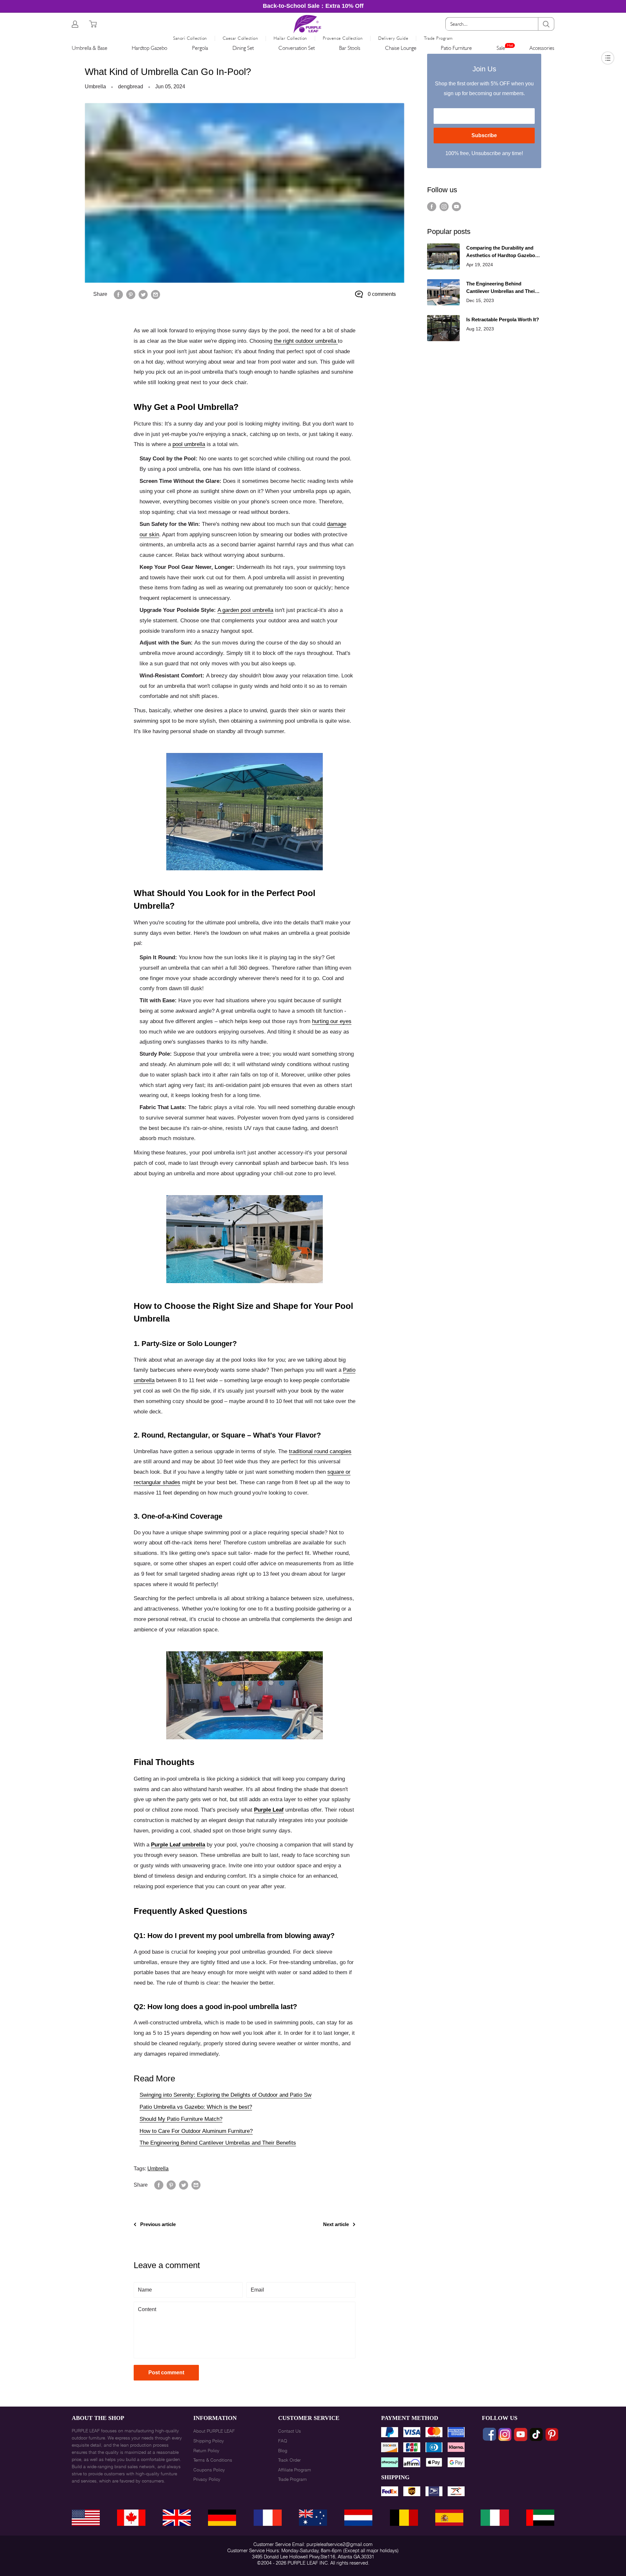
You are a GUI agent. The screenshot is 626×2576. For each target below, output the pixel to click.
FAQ (283, 2441)
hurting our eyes (332, 1021)
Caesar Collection (240, 38)
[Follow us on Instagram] (444, 207)
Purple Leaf (269, 1810)
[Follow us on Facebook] (432, 207)
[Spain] (449, 2518)
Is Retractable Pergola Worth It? (503, 319)
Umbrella (95, 87)
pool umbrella (189, 444)
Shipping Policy (209, 2441)
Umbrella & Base (89, 48)
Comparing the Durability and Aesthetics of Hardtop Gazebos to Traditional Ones (502, 252)
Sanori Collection (190, 38)
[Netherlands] (358, 2518)
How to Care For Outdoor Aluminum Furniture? (196, 2131)
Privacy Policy (207, 2479)
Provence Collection (343, 38)
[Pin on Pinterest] (131, 294)
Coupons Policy (209, 2470)
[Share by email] (156, 294)
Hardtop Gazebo (149, 48)
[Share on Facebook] (118, 294)
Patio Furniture (456, 48)
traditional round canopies (320, 1451)
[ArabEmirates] (540, 2518)
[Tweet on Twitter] (143, 294)
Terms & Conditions (213, 2460)
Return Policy (206, 2451)
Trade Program (438, 38)
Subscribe (484, 135)
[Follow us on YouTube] (456, 207)
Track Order (289, 2460)
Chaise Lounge (401, 48)
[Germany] (222, 2518)
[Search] (546, 24)
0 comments (382, 294)
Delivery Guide (393, 38)
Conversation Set (297, 48)
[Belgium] (404, 2518)
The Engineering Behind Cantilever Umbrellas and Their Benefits (218, 2143)
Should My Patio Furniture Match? (181, 2119)
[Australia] (313, 2518)
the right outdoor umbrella (306, 341)
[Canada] (131, 2518)
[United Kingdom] (177, 2518)
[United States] (86, 2518)
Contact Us (290, 2431)
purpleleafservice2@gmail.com (340, 2544)
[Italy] (495, 2518)
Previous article (158, 2224)
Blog (283, 2451)
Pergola (200, 48)
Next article (336, 2224)
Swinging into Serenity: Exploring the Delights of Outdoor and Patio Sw (225, 2095)
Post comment (166, 2373)
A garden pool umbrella (245, 610)
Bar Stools (350, 48)
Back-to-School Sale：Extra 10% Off (313, 6)
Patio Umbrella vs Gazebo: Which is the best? (196, 2107)
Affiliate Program (295, 2470)
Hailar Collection (290, 38)
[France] (268, 2518)
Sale (501, 48)
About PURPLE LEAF (214, 2431)
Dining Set (243, 48)
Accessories (542, 48)
